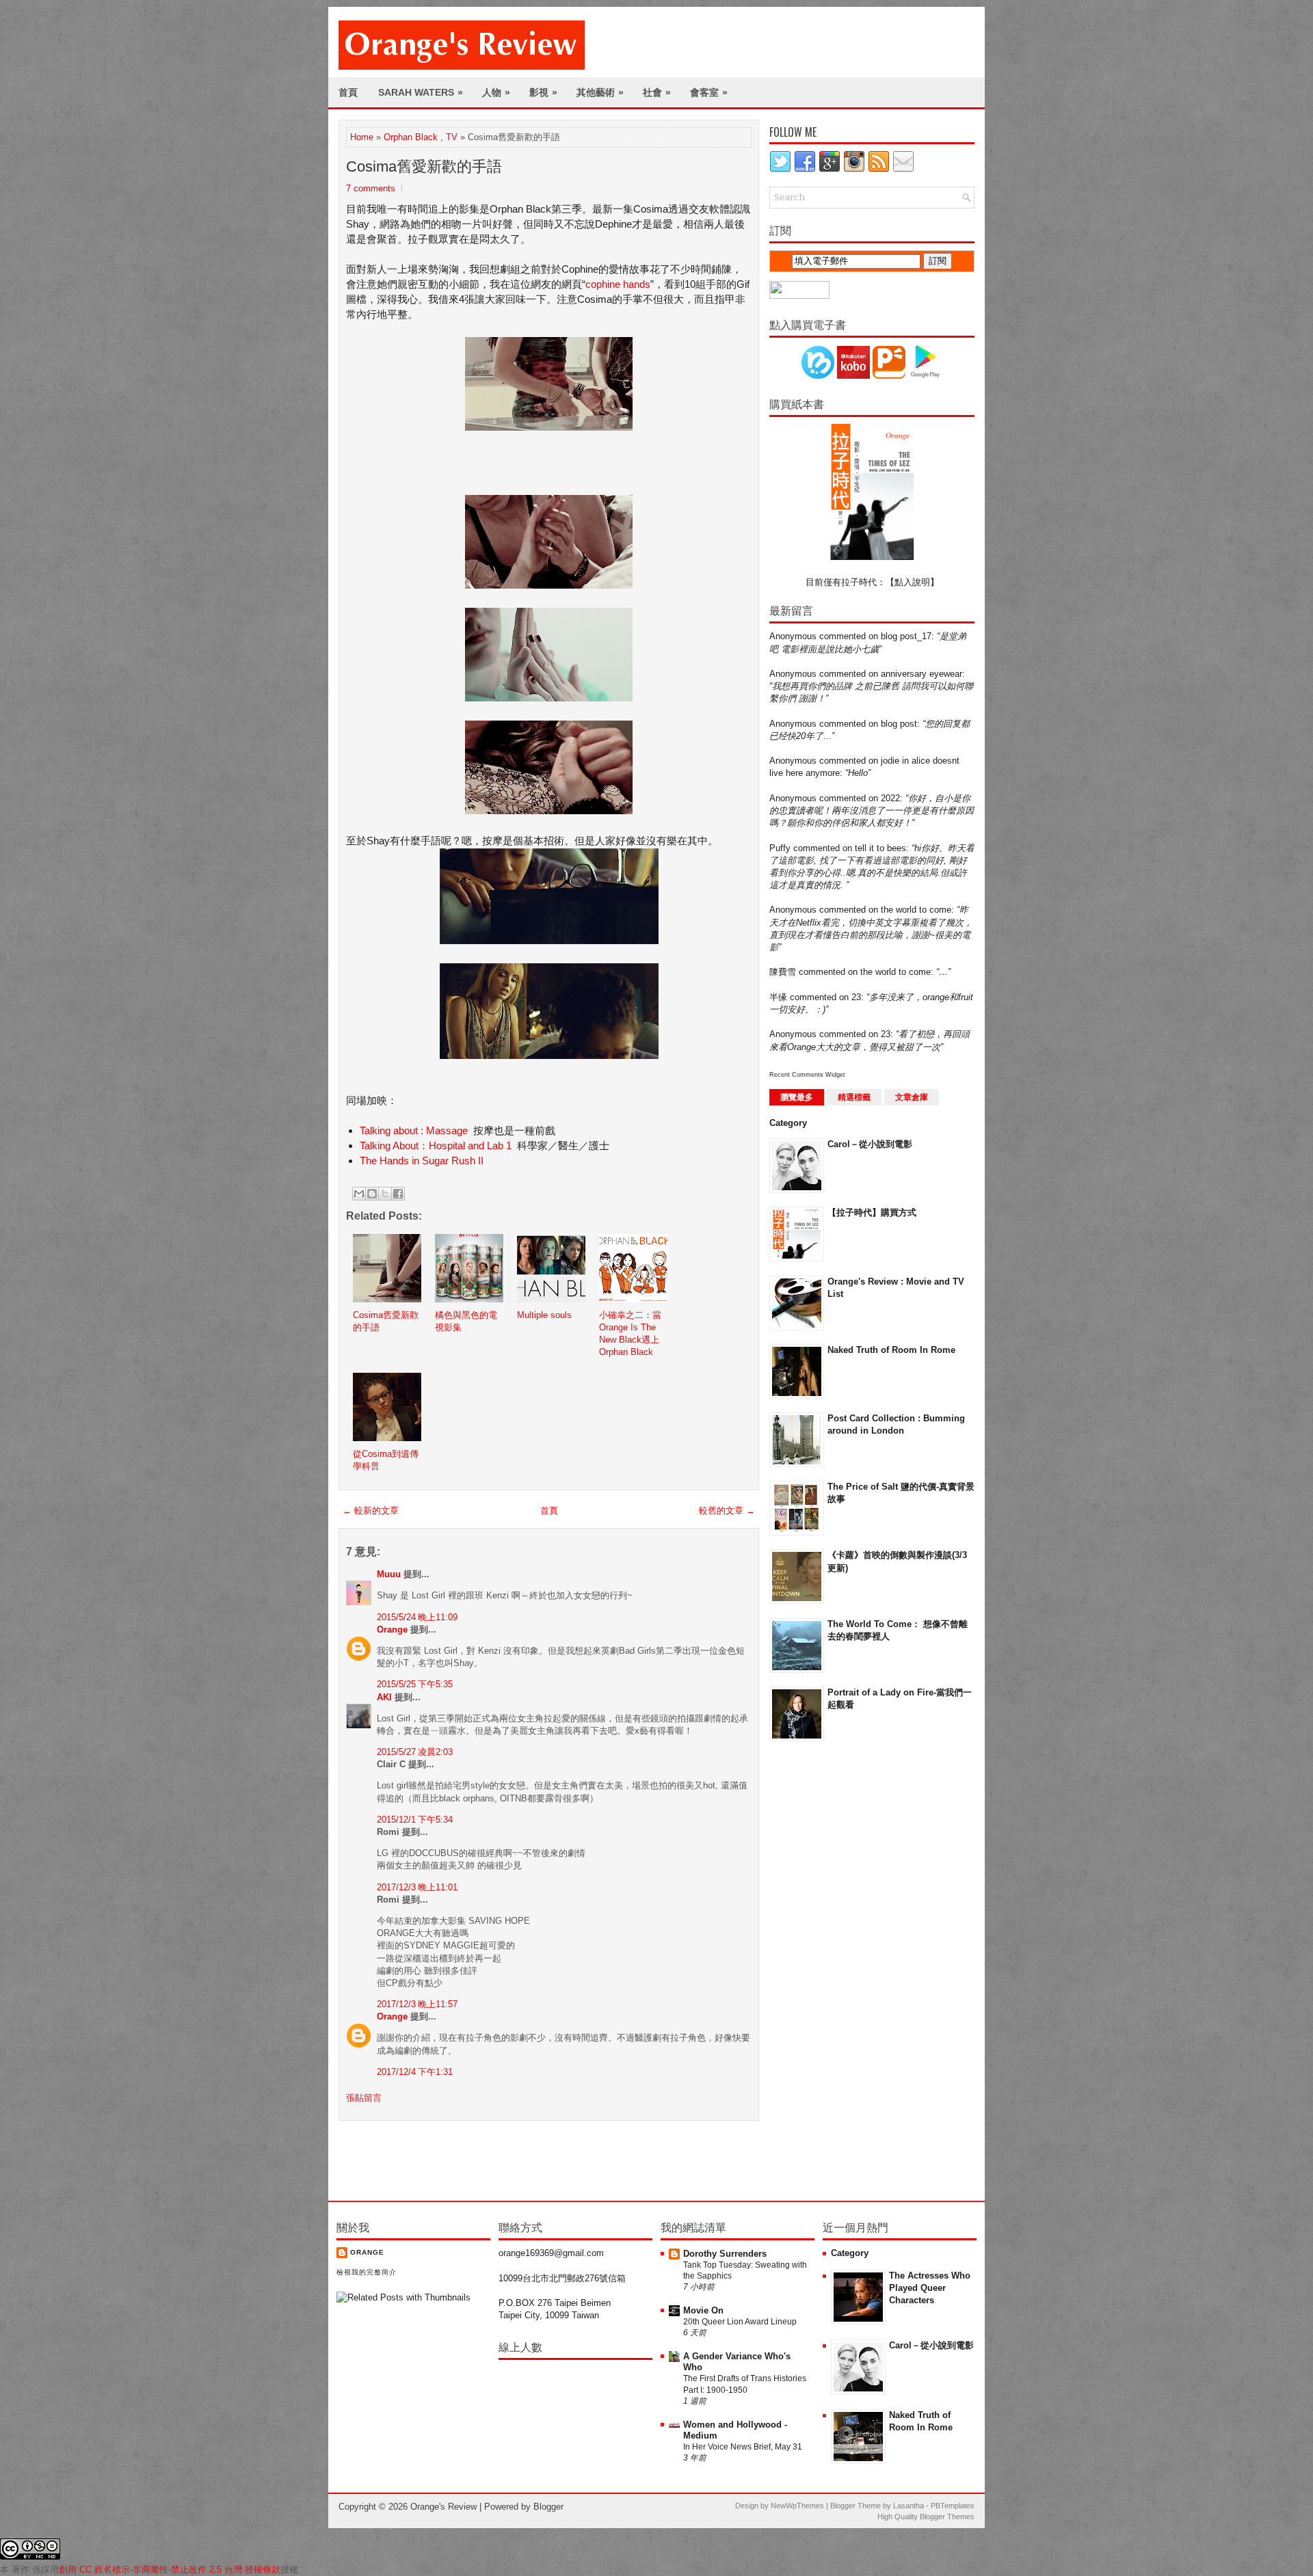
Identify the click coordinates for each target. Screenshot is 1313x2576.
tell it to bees (880, 848)
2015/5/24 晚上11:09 (417, 1617)
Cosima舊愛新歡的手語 (424, 166)
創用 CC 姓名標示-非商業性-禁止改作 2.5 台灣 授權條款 (170, 2570)
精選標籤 (854, 1097)
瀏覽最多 (797, 1097)
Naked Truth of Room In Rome (891, 1350)
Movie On (703, 2310)
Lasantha (909, 2506)
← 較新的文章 (371, 1511)
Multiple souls (544, 1315)
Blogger (548, 2507)
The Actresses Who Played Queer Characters (930, 2288)
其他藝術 (600, 92)
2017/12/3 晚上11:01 (417, 1887)
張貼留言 (364, 2098)
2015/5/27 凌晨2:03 (415, 1752)
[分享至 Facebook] (398, 1194)
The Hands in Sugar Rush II (422, 1160)
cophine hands (618, 284)
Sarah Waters (421, 92)
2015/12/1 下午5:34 (415, 1820)
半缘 (778, 997)
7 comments (371, 188)
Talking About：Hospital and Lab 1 (436, 1145)
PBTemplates (953, 2506)
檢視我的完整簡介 (367, 2272)
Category (788, 1123)
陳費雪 (783, 972)
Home (362, 137)
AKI (384, 1697)
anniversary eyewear (921, 674)
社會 (657, 92)
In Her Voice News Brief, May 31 (743, 2447)
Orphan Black (411, 137)
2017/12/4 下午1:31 (415, 2072)
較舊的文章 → (727, 1511)
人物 (496, 92)
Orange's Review (443, 2507)
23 (856, 997)
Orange (392, 1629)
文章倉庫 (912, 1097)
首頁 (348, 92)
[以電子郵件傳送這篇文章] (359, 1194)
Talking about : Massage (414, 1130)
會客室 (709, 92)
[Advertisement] (824, 1970)
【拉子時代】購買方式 (872, 1212)
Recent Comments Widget (807, 1075)
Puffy (780, 848)
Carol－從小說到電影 (870, 1144)
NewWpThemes (797, 2506)
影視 (543, 92)
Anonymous (793, 636)
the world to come (916, 910)
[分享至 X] (385, 1194)
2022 (890, 798)
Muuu (389, 1574)
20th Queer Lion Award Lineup (740, 2322)
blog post (899, 724)
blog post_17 (906, 636)
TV (452, 137)
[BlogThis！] (372, 1194)
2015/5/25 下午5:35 (415, 1684)
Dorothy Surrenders (725, 2254)
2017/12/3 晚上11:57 (417, 2004)
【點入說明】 (912, 582)
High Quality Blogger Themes (926, 2517)
